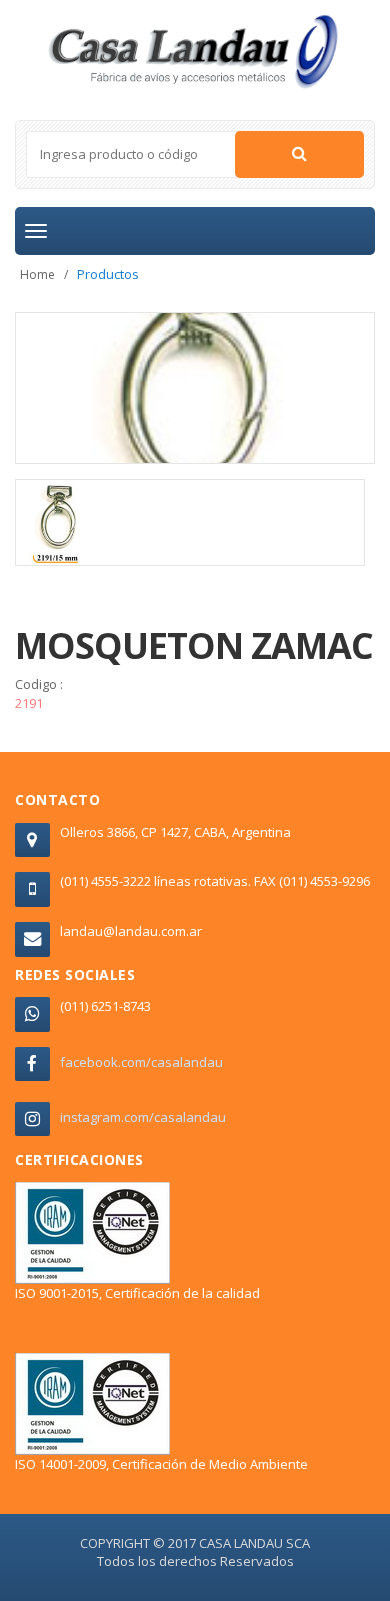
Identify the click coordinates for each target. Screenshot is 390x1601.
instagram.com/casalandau (143, 1117)
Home (37, 274)
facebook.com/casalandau (141, 1062)
